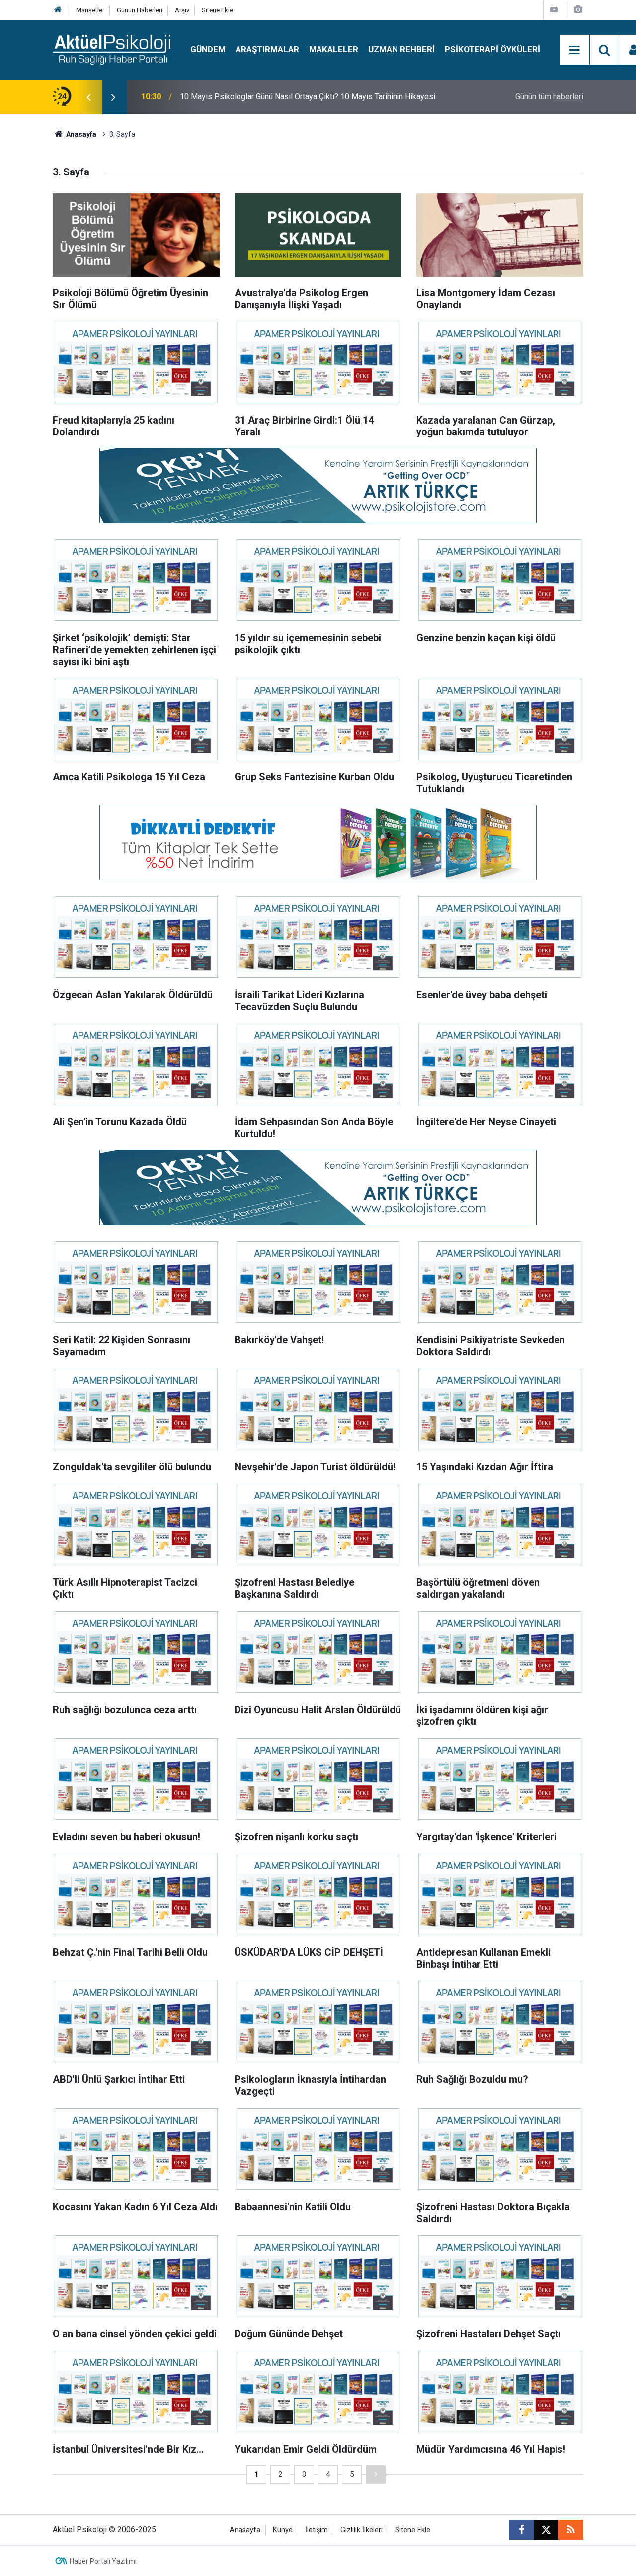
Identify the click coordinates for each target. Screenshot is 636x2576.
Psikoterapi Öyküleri (492, 49)
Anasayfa (80, 134)
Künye (283, 2530)
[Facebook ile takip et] (521, 2530)
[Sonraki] (376, 2474)
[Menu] (575, 50)
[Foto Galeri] (578, 10)
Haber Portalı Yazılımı (103, 2561)
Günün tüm (549, 97)
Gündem (208, 49)
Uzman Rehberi (401, 49)
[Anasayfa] (58, 10)
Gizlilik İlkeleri (361, 2530)
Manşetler (90, 10)
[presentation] (88, 97)
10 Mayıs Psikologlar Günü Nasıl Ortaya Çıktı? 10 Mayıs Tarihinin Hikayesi (308, 97)
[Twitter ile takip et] (546, 2530)
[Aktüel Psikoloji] (112, 49)
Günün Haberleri (140, 10)
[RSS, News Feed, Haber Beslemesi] (571, 2530)
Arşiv (182, 10)
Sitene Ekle (217, 10)
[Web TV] (554, 10)
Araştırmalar (267, 49)
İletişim (317, 2530)
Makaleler (334, 49)
